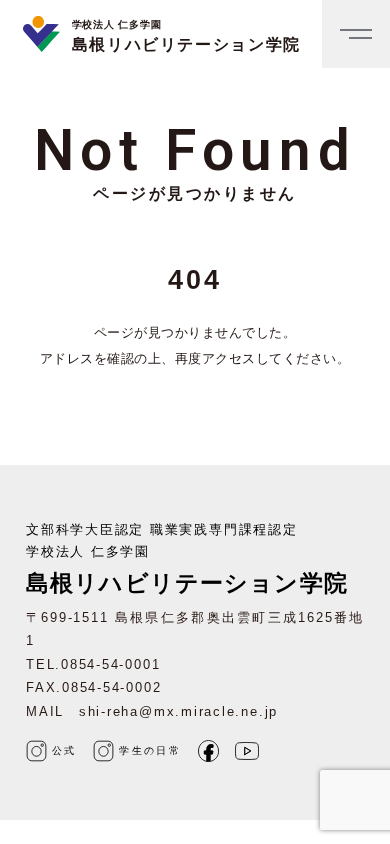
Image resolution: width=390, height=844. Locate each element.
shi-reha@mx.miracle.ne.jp (178, 711)
